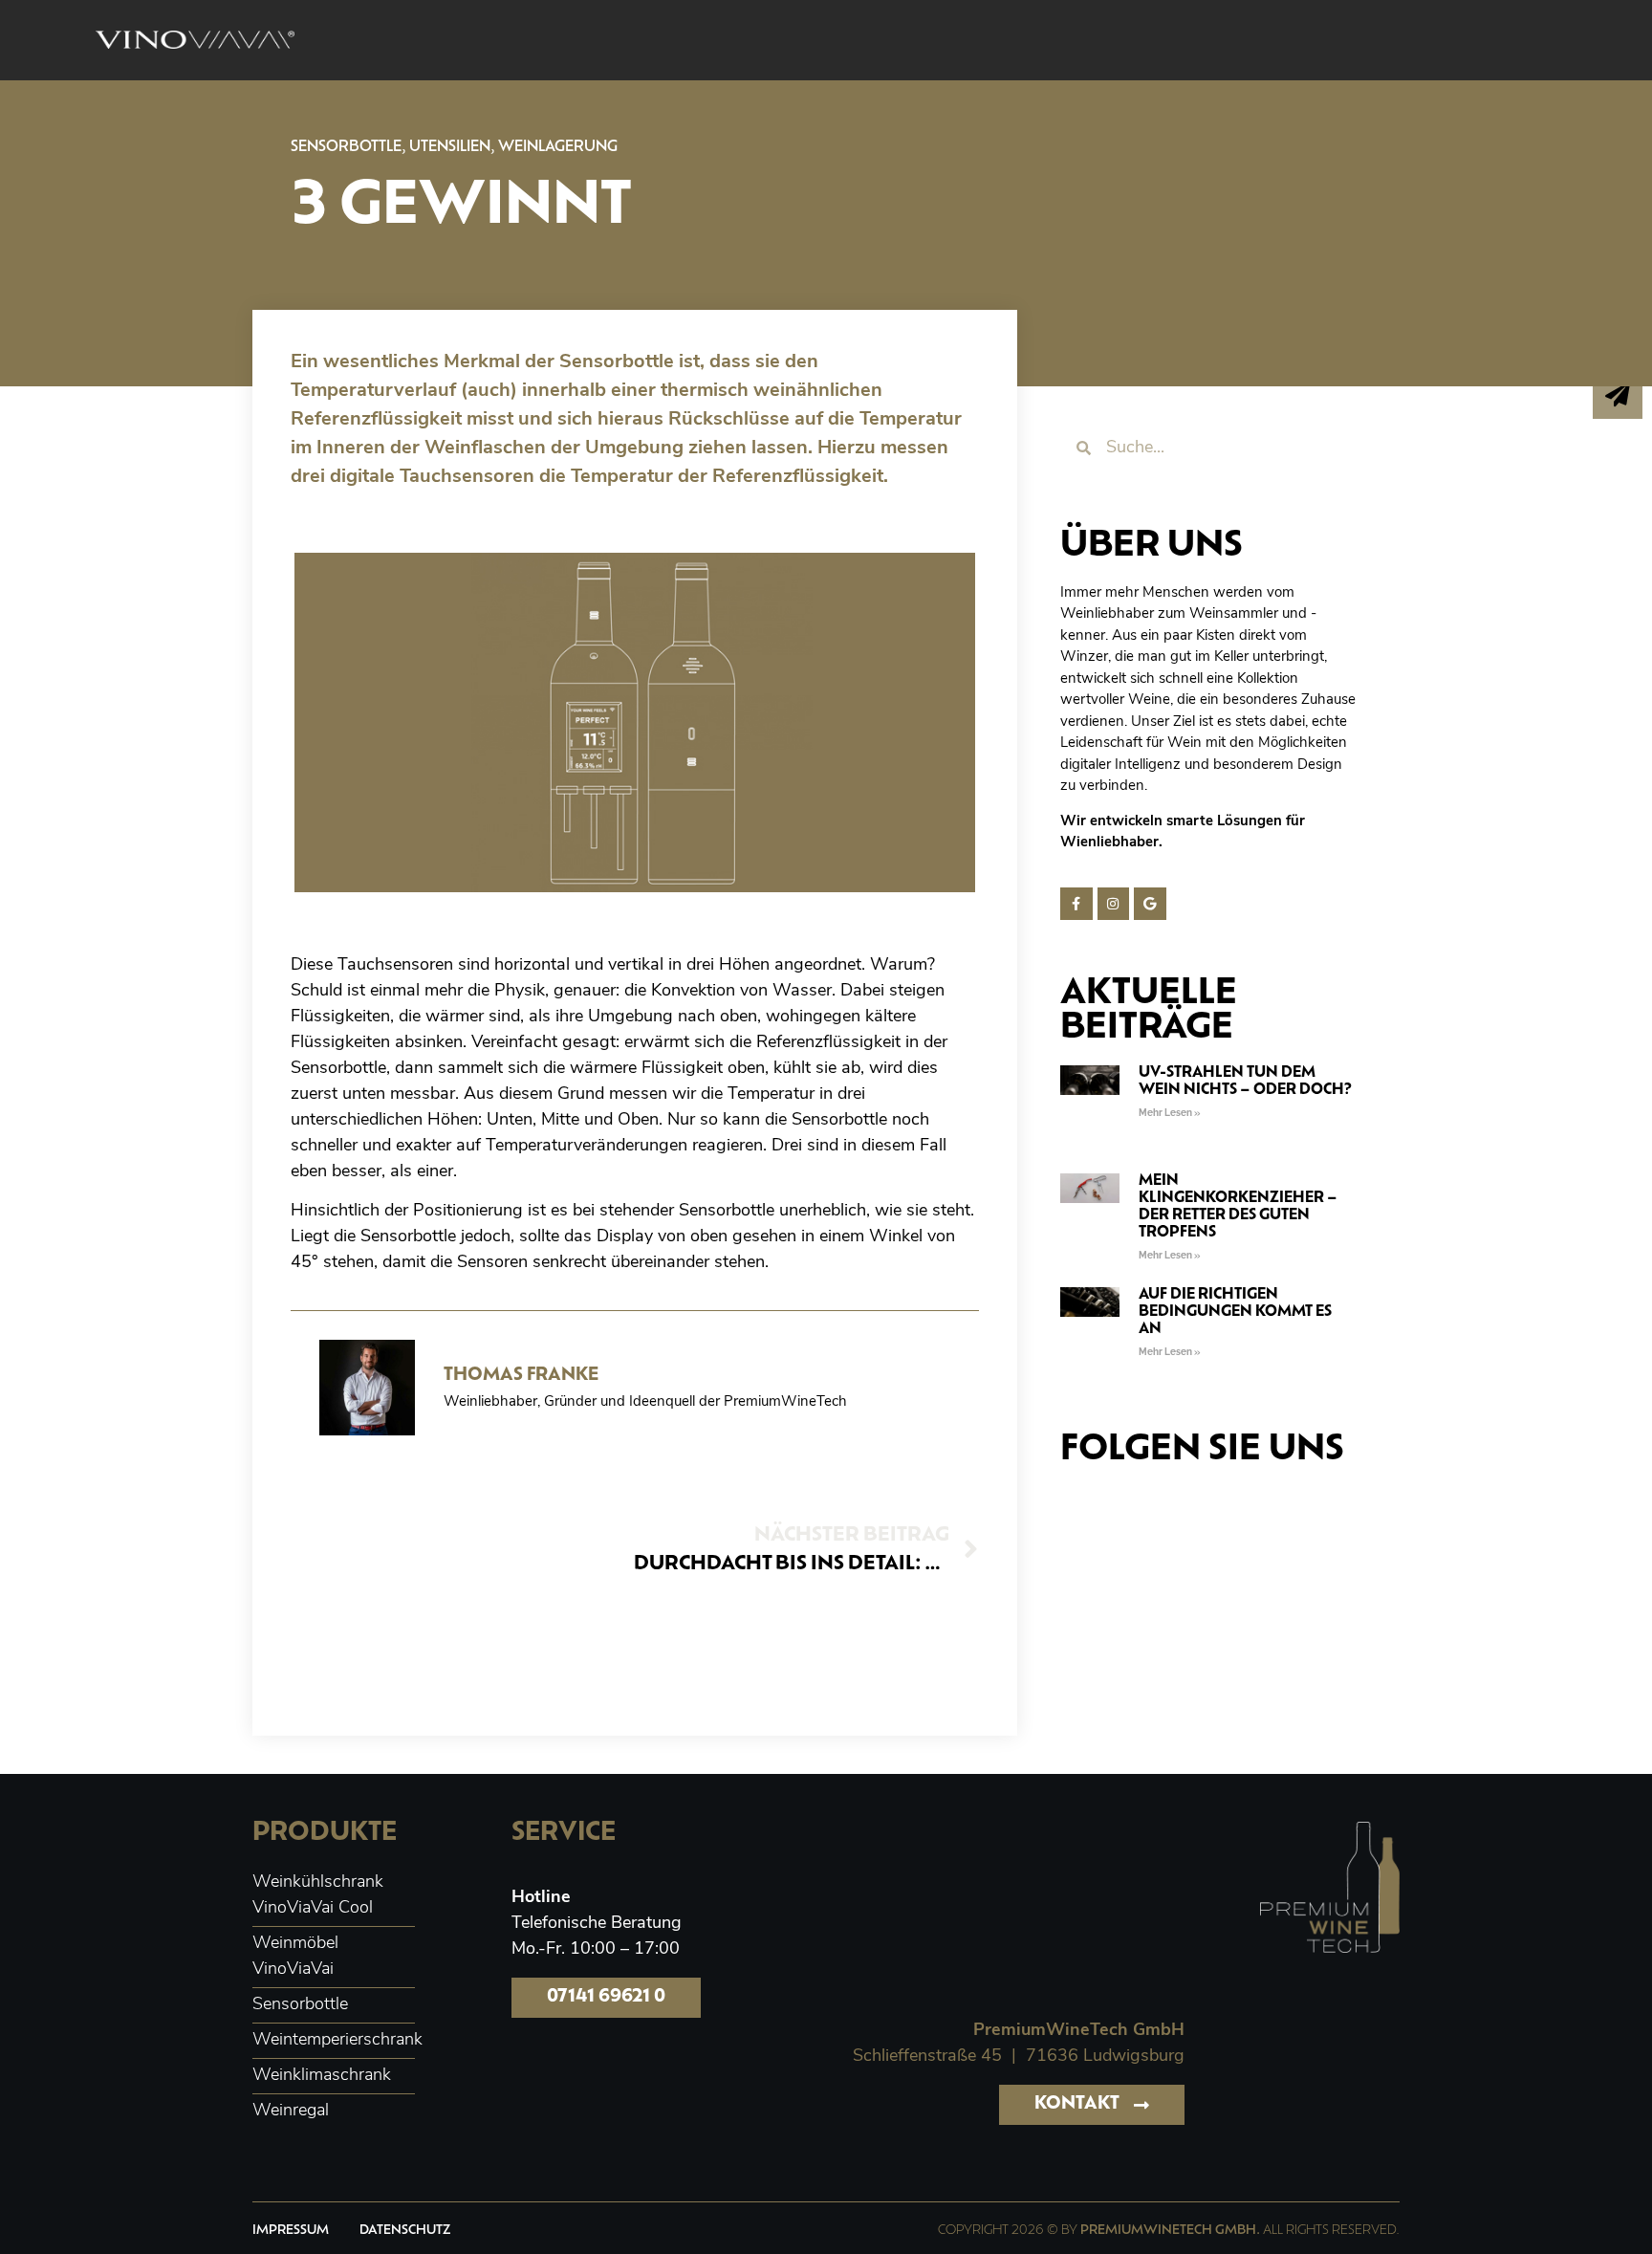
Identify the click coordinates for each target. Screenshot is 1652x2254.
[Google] (1150, 904)
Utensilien (450, 148)
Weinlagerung (558, 148)
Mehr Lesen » (1169, 1113)
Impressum (291, 2231)
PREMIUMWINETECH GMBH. (1170, 2231)
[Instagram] (1114, 904)
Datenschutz (405, 2231)
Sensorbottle (346, 148)
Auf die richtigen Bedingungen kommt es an (1235, 1313)
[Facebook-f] (1076, 904)
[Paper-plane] (1618, 394)
